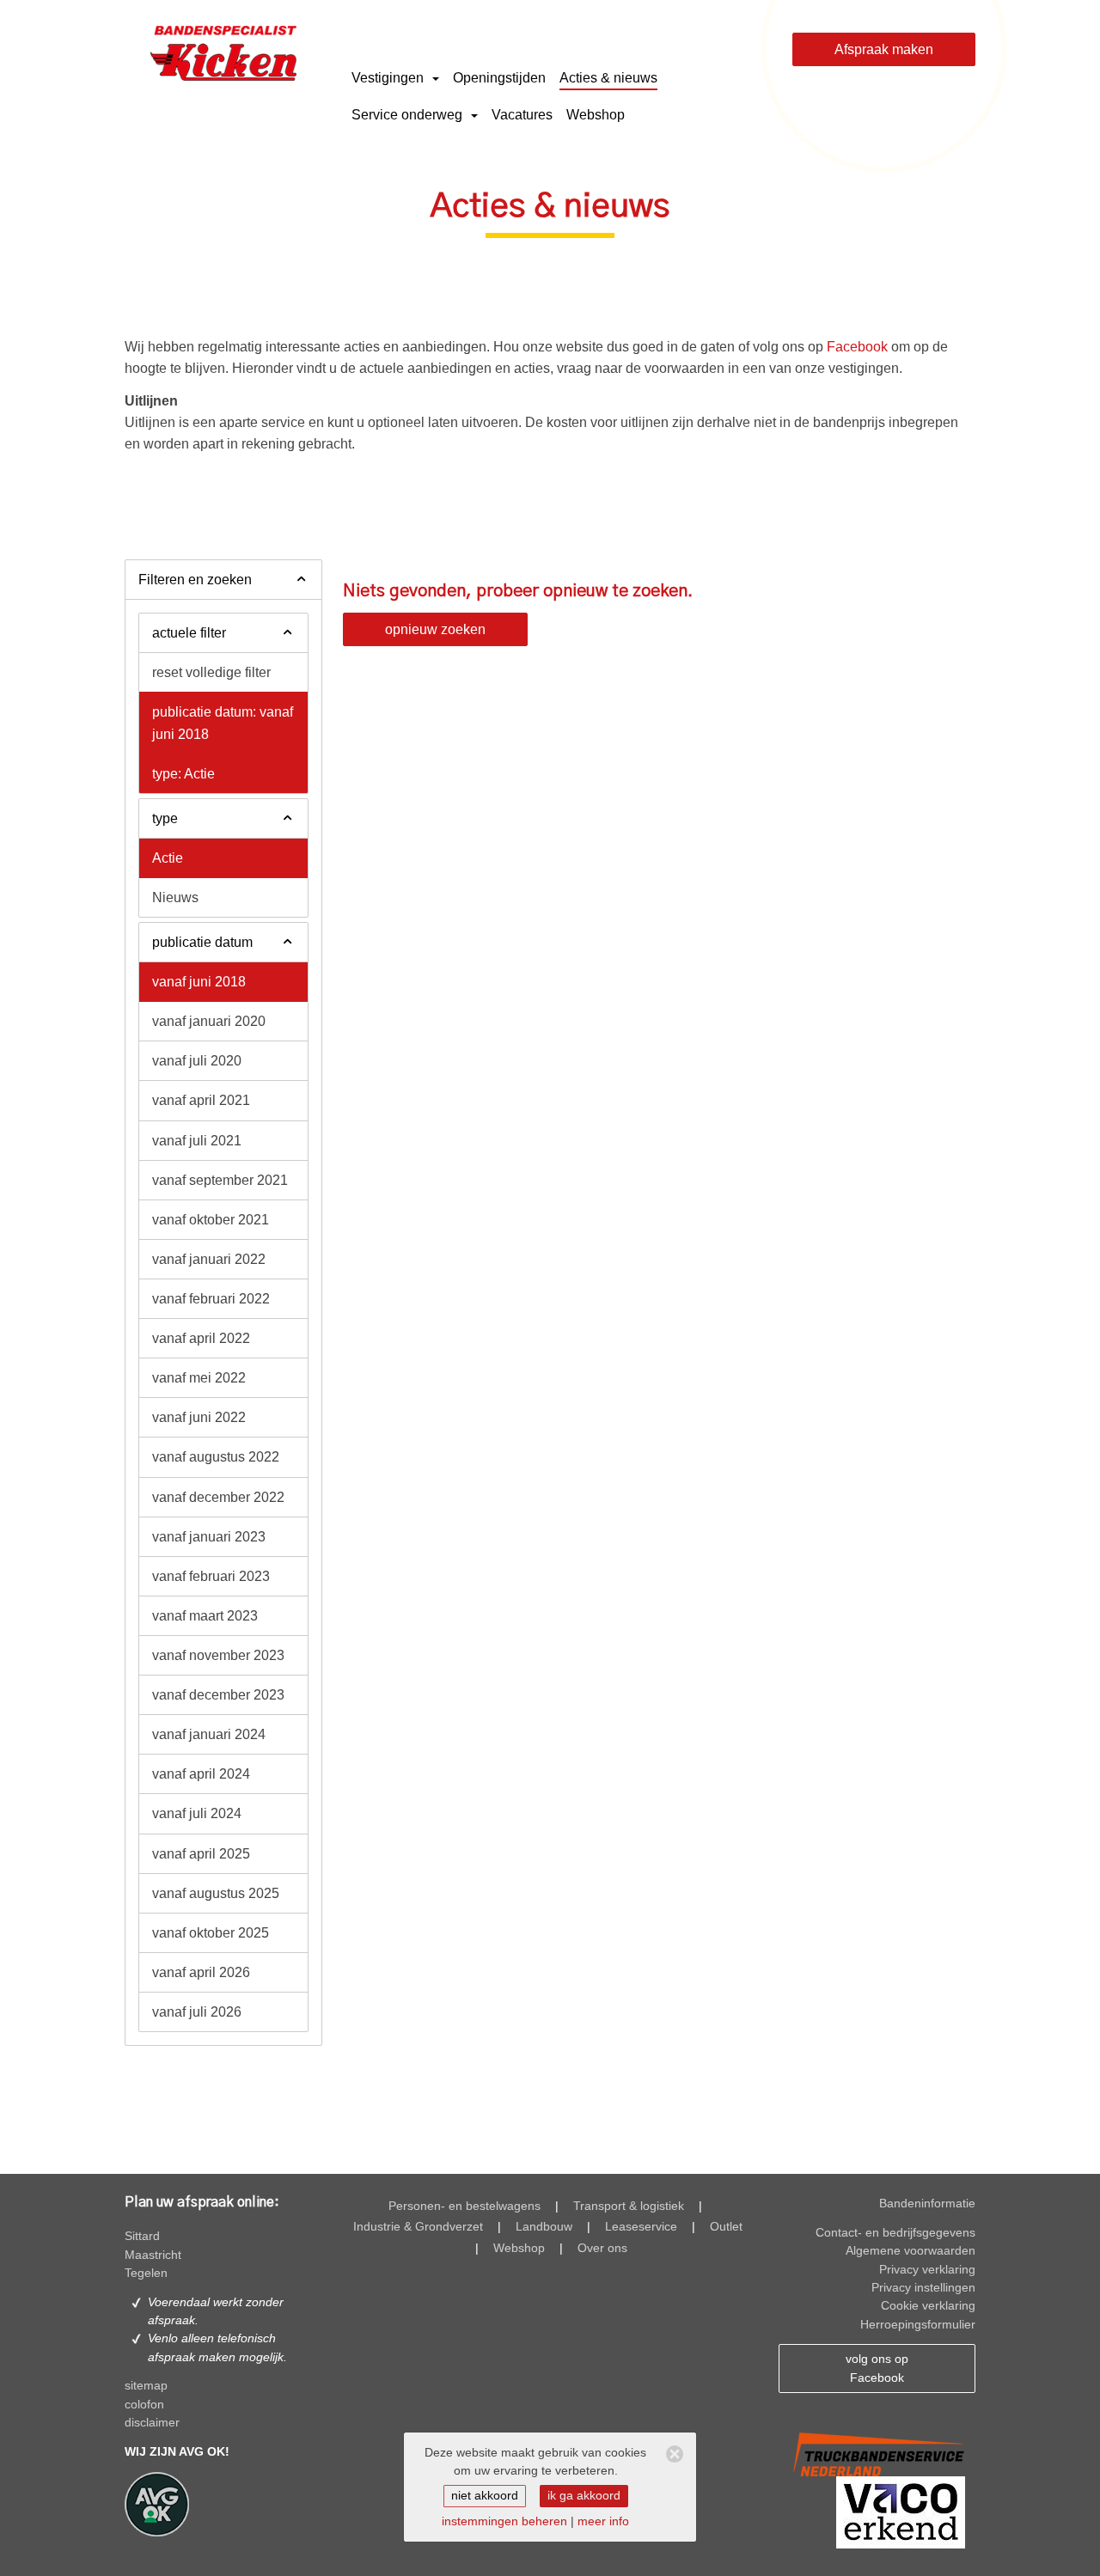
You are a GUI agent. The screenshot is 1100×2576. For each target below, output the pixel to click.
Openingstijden (499, 78)
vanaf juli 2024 (197, 1813)
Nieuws (175, 897)
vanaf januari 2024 (209, 1734)
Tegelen (146, 2273)
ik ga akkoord (584, 2496)
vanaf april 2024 (201, 1774)
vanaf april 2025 (201, 1854)
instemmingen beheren (504, 2521)
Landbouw (544, 2227)
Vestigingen (389, 78)
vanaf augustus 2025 (216, 1893)
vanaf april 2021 (201, 1100)
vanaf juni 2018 (199, 982)
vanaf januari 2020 (209, 1021)
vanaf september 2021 (220, 1180)
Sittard (142, 2236)
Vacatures (522, 115)
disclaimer (152, 2423)
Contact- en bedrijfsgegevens (895, 2233)
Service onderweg (409, 115)
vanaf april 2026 (201, 1972)
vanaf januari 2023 (209, 1537)
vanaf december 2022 (218, 1497)
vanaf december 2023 (218, 1695)
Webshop (596, 115)
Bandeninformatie (927, 2204)
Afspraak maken (884, 49)
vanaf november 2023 (218, 1655)
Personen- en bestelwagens (464, 2206)
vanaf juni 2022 (199, 1417)
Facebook (857, 347)
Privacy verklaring (927, 2270)
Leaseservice (641, 2227)
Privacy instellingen (923, 2288)
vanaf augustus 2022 (216, 1457)
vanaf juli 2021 (197, 1141)
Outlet (726, 2227)
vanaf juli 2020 (197, 1061)
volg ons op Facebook (877, 2368)
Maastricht (153, 2255)
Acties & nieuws (608, 78)
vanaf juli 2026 (197, 2012)
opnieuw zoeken (435, 629)
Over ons (602, 2248)
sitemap (146, 2386)
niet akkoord (485, 2496)
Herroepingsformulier (918, 2325)
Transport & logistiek (629, 2206)
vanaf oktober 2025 (211, 1933)
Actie (168, 858)
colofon (144, 2405)
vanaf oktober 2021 (211, 1220)
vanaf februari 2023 (211, 1576)
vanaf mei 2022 (199, 1378)
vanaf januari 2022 (209, 1259)
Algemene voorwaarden (911, 2251)
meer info (603, 2521)
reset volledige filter (211, 672)
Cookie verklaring (928, 2306)
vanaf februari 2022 (211, 1299)
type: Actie (183, 774)
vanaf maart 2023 (205, 1616)
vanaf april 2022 (201, 1338)
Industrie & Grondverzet (418, 2227)
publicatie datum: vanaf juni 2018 (223, 723)
